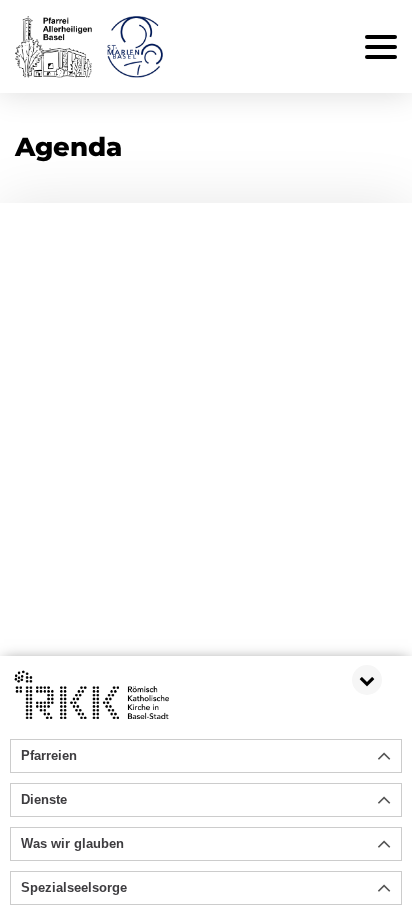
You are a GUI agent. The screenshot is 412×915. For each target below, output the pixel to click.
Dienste (44, 799)
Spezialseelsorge (74, 887)
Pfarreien (49, 755)
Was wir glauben (72, 843)
